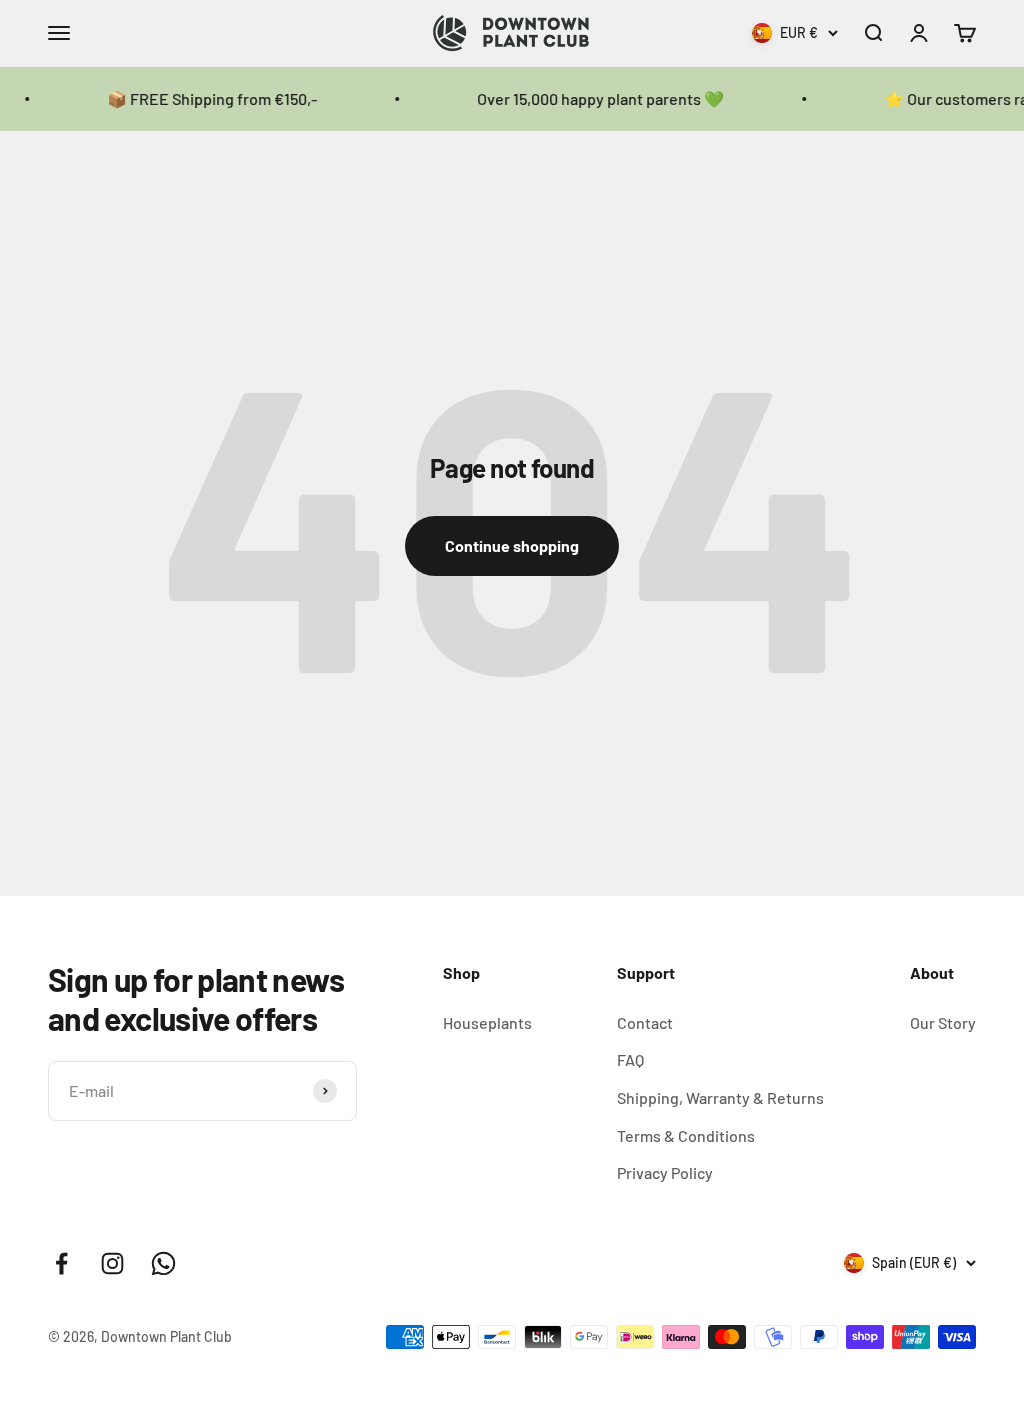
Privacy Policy (665, 1172)
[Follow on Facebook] (61, 1263)
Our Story (943, 1022)
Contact (645, 1022)
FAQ (630, 1059)
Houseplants (487, 1022)
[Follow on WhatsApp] (163, 1263)
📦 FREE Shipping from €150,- (197, 98)
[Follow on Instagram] (112, 1263)
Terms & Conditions (686, 1135)
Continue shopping (512, 545)
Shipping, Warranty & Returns (720, 1097)
